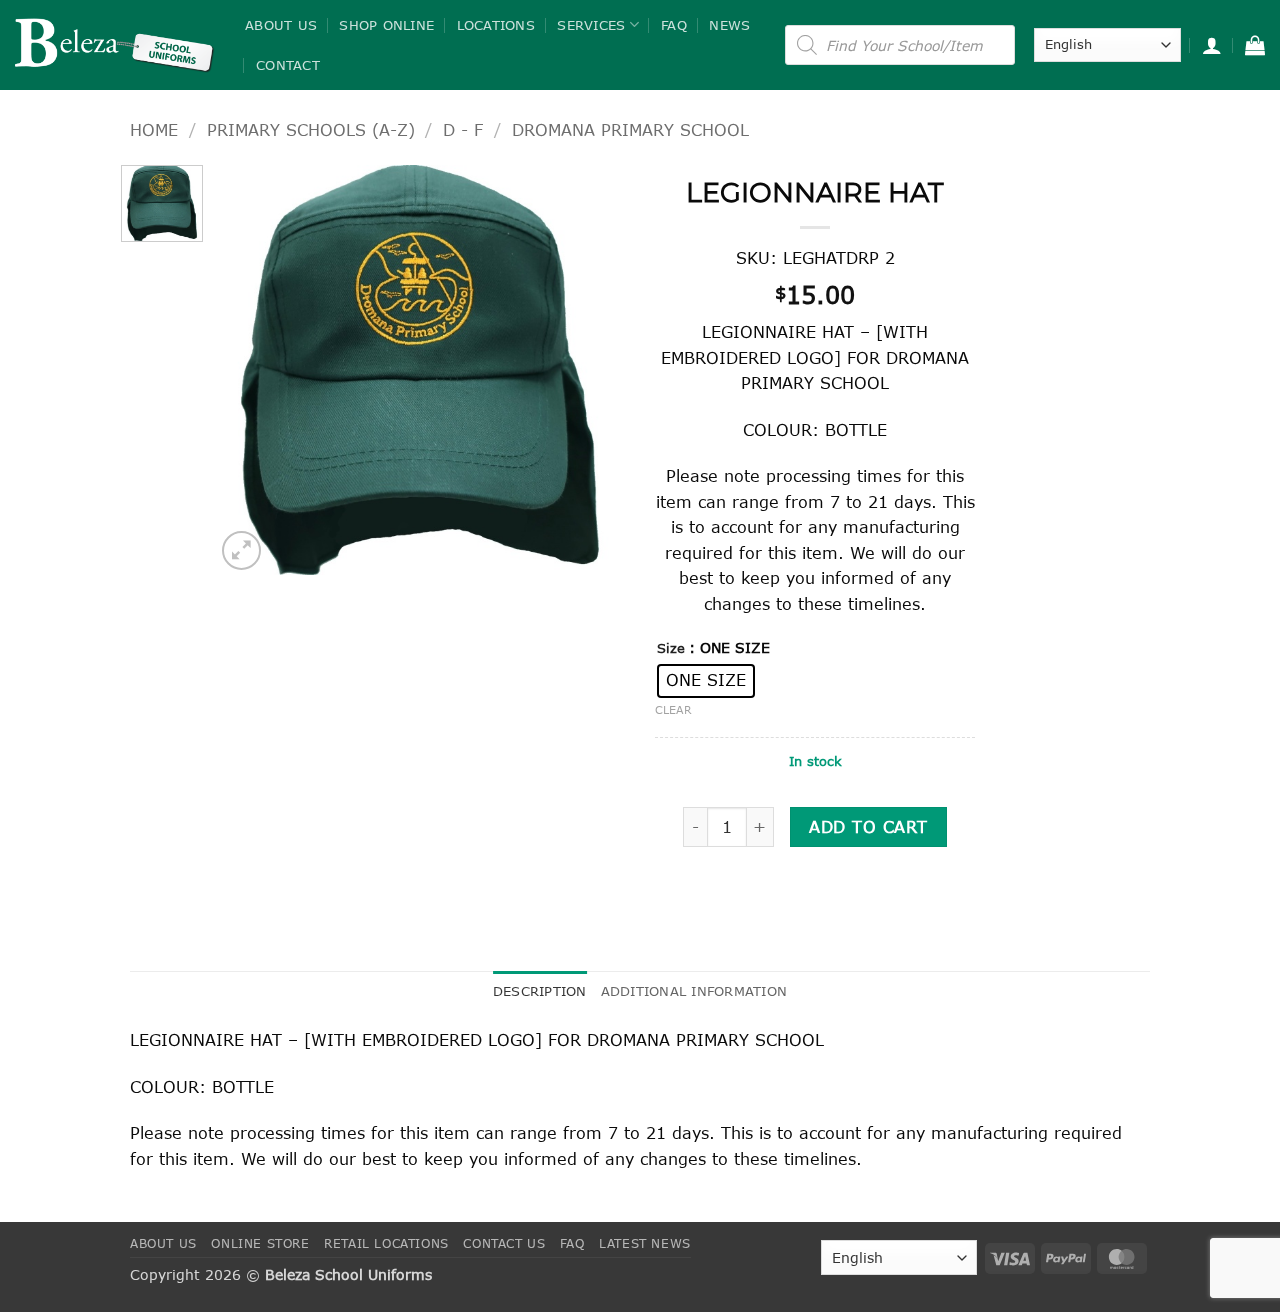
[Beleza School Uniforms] (115, 45)
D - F (463, 129)
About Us (281, 25)
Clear (673, 709)
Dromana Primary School (630, 129)
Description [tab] (540, 991)
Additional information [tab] (694, 991)
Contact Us (504, 1243)
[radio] (706, 681)
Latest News (645, 1243)
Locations (496, 25)
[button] (1212, 45)
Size (671, 649)
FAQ (674, 25)
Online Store (260, 1243)
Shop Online (386, 25)
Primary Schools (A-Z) (311, 129)
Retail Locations (386, 1243)
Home (154, 129)
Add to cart (868, 826)
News (729, 25)
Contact (288, 65)
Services (591, 25)
